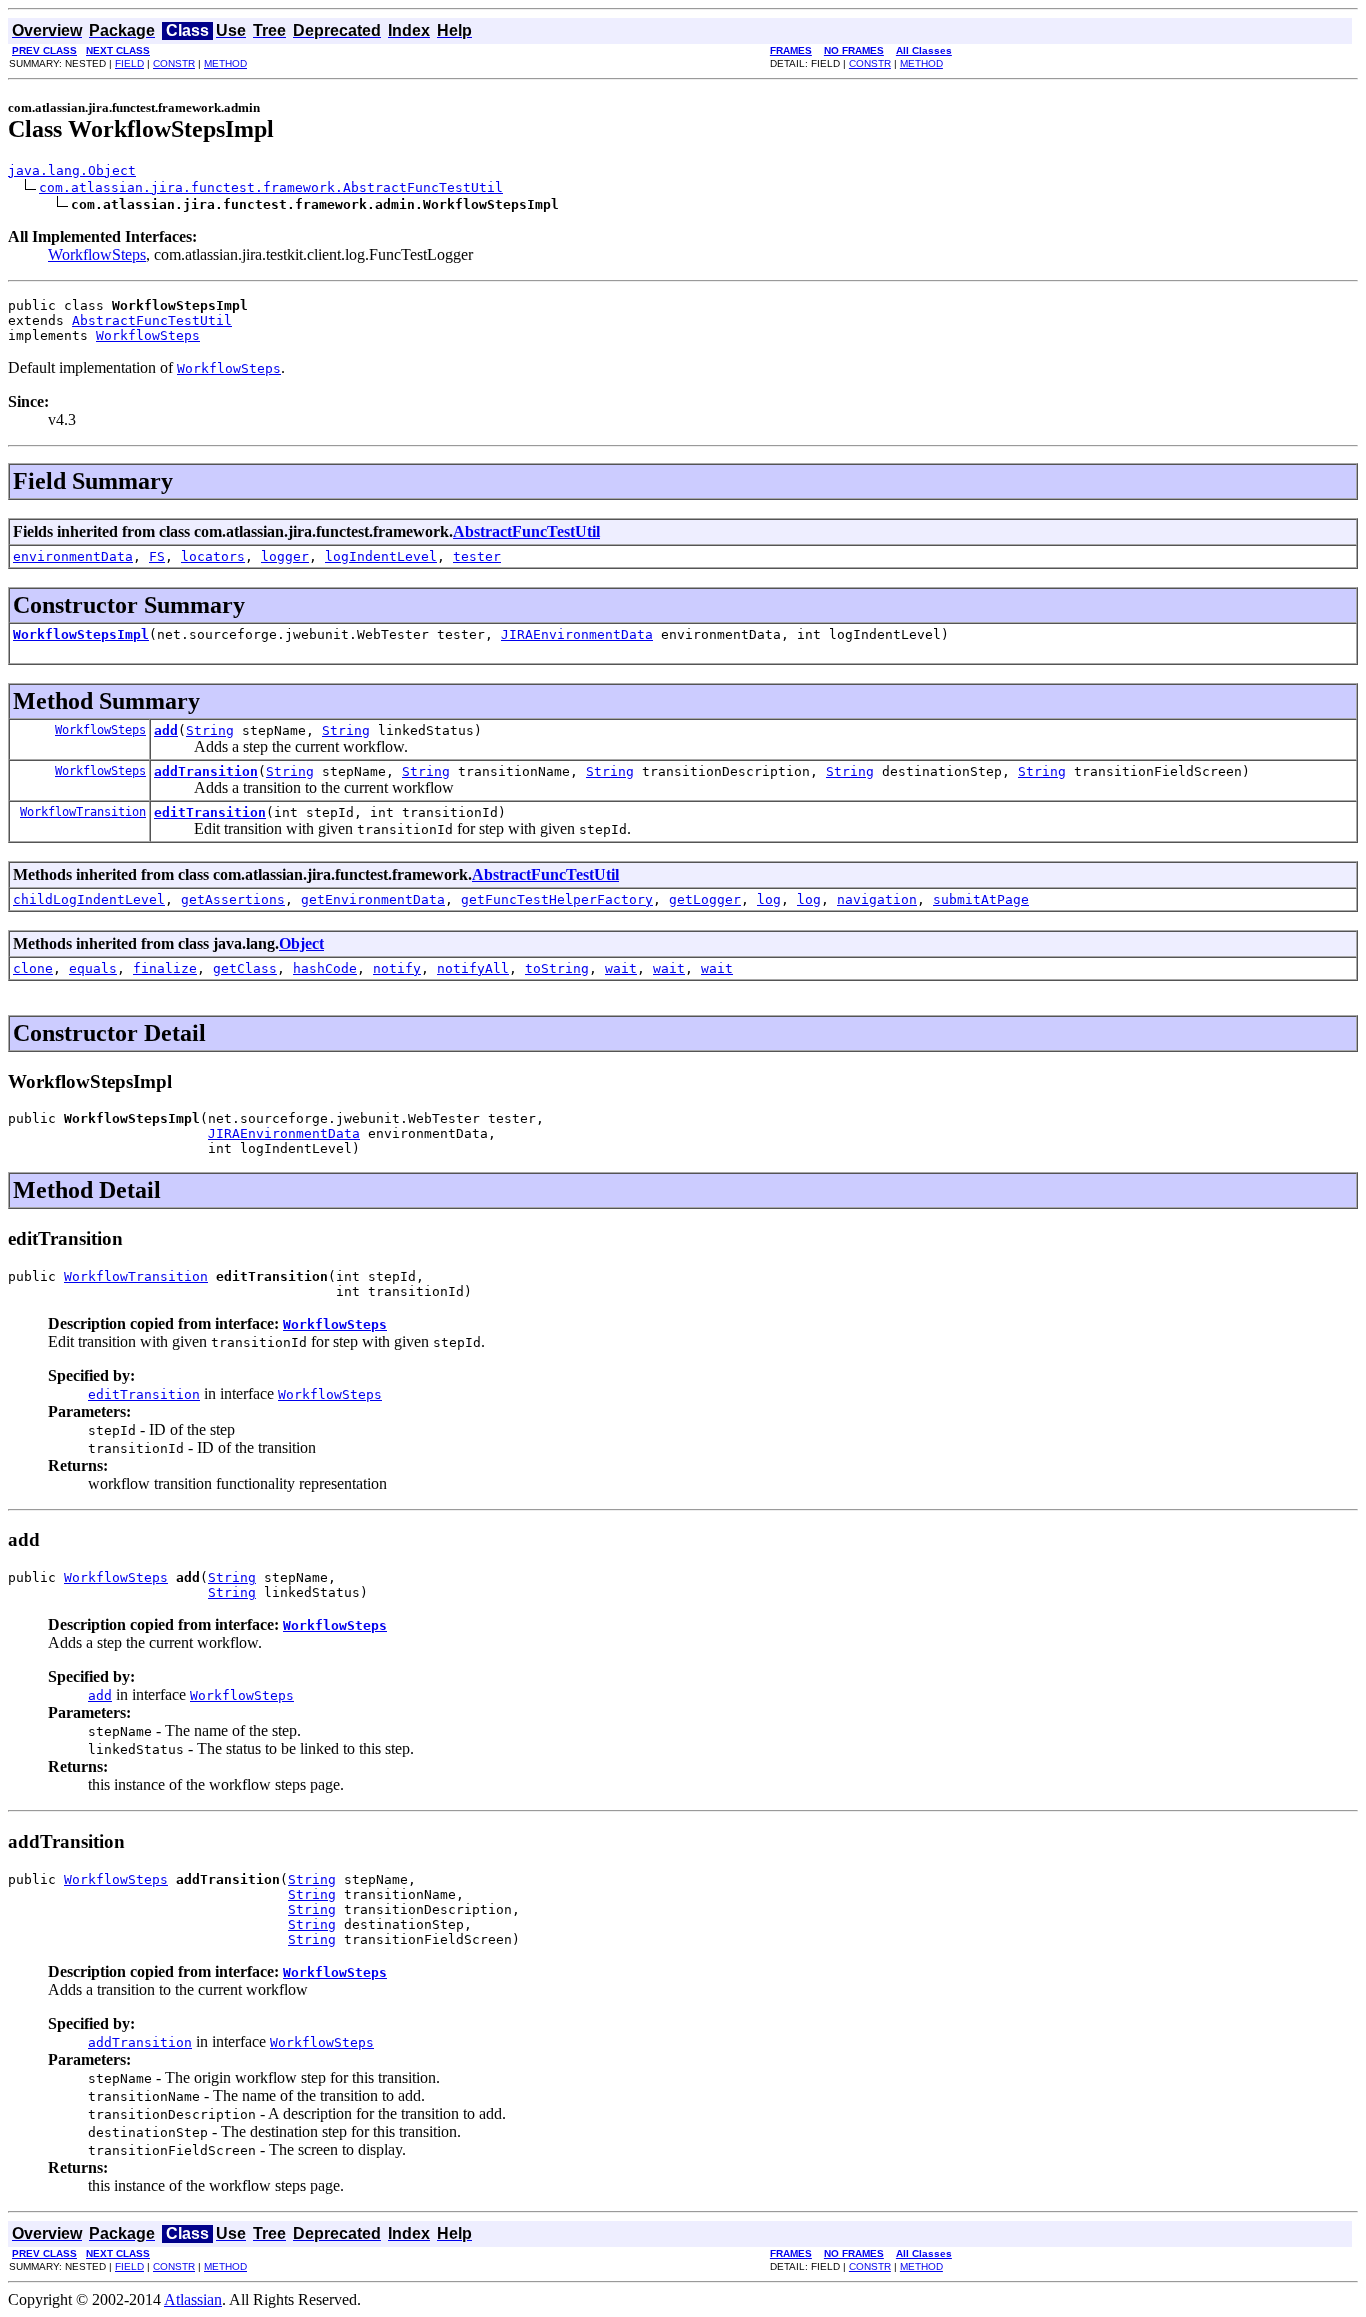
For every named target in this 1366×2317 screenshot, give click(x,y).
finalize (165, 968)
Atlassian (193, 2299)
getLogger (705, 899)
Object (301, 943)
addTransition (206, 771)
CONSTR (174, 63)
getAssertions (233, 899)
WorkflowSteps (97, 254)
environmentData (73, 556)
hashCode (325, 968)
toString (557, 968)
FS (157, 556)
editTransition (210, 812)
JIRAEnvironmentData (577, 634)
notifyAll (473, 968)
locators (213, 556)
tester (477, 556)
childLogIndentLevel (89, 899)
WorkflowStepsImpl (81, 634)
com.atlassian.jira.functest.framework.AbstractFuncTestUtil (271, 187)
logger (285, 556)
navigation (877, 899)
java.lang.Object (72, 170)
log (769, 899)
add (166, 730)
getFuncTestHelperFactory (557, 899)
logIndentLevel (381, 556)
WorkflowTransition (83, 812)
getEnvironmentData (373, 899)
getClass (245, 968)
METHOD (225, 63)
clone (33, 968)
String (210, 730)
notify (397, 968)
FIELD (129, 63)
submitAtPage (981, 899)
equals (93, 968)
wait (621, 968)
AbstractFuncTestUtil (152, 320)
